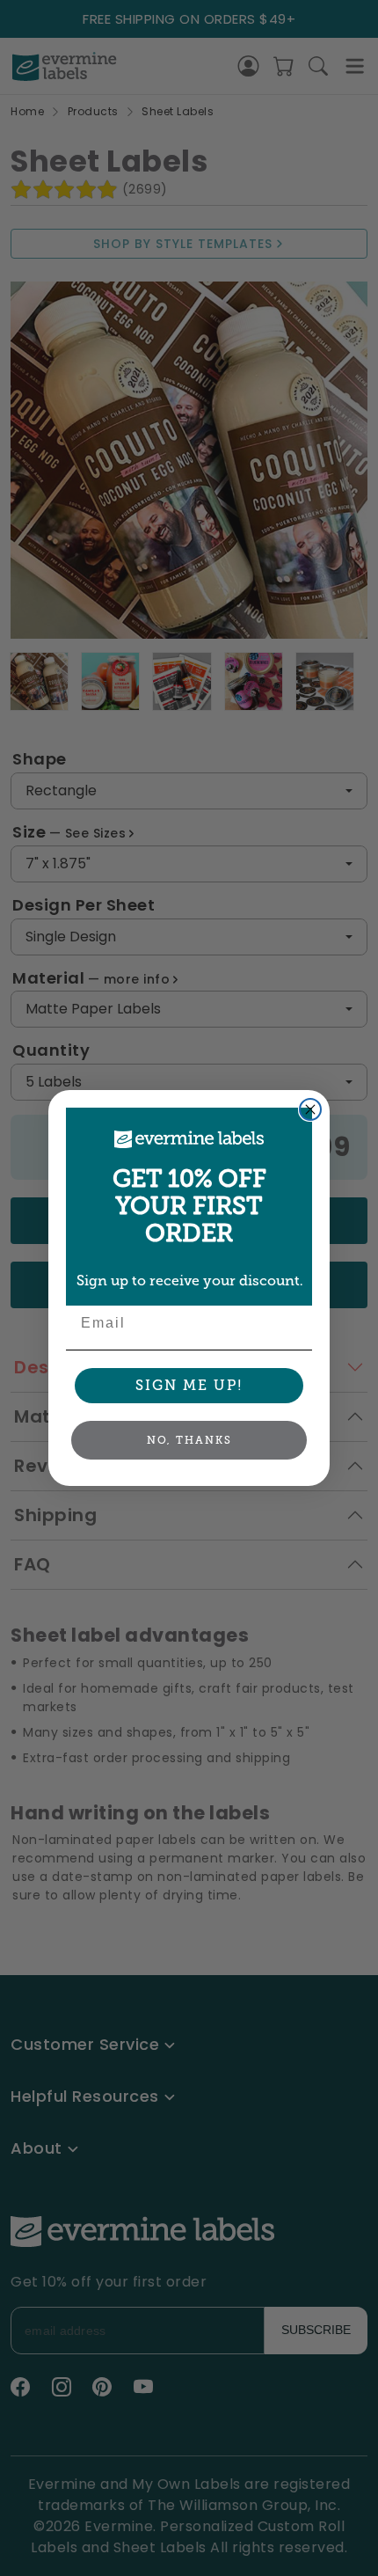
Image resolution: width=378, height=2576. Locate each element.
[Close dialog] (310, 1109)
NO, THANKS (189, 1440)
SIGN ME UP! (189, 1385)
